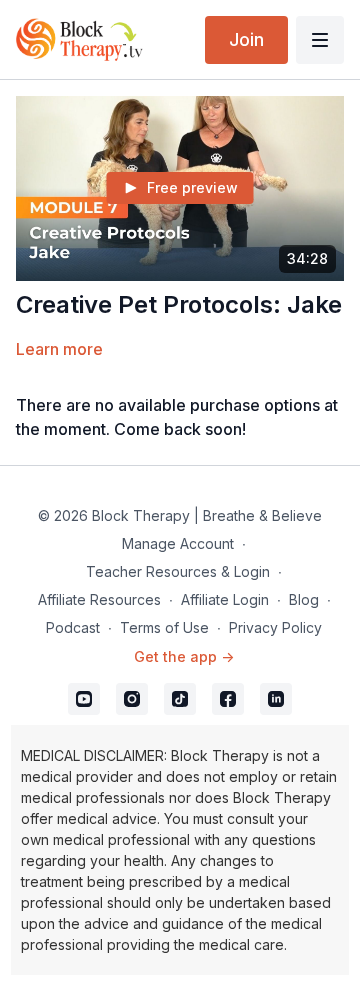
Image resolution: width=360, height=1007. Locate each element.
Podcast (73, 627)
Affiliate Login (225, 599)
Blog (304, 599)
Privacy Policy (275, 627)
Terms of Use (164, 627)
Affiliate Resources (99, 599)
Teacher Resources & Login (178, 571)
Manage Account (178, 543)
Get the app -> (184, 656)
